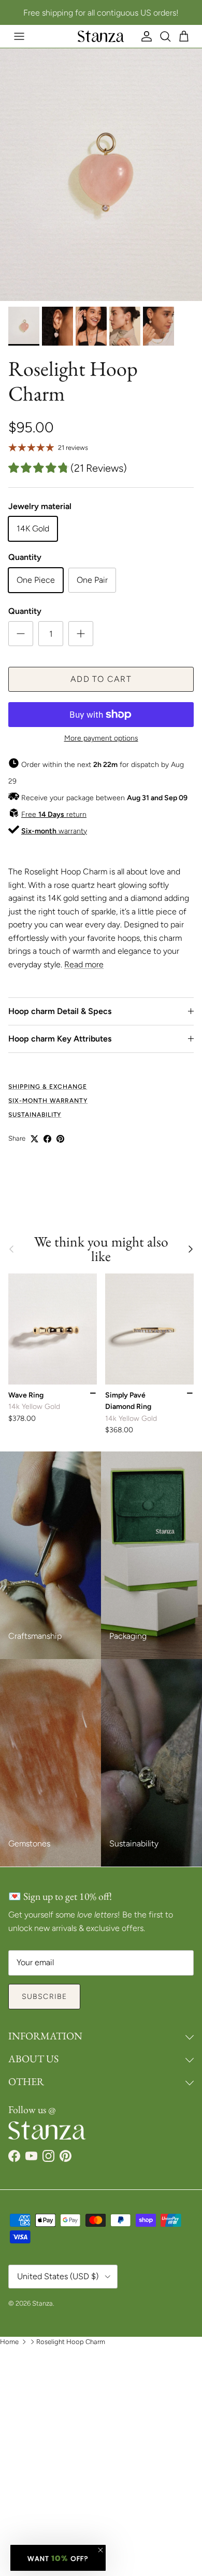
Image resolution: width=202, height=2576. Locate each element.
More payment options (101, 738)
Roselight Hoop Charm (71, 2342)
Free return (54, 814)
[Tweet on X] (34, 1139)
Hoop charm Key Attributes (60, 1039)
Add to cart (101, 679)
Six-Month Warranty (48, 1101)
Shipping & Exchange (48, 1087)
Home (9, 2342)
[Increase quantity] (81, 634)
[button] (58, 2558)
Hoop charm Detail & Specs (60, 1011)
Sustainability (35, 1115)
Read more (84, 964)
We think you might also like (101, 1249)
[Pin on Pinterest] (60, 1139)
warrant (52, 831)
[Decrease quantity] (21, 634)
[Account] (147, 36)
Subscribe (44, 1997)
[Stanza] (101, 36)
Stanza (42, 2303)
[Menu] (19, 36)
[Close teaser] (100, 2550)
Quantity (25, 611)
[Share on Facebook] (47, 1139)
